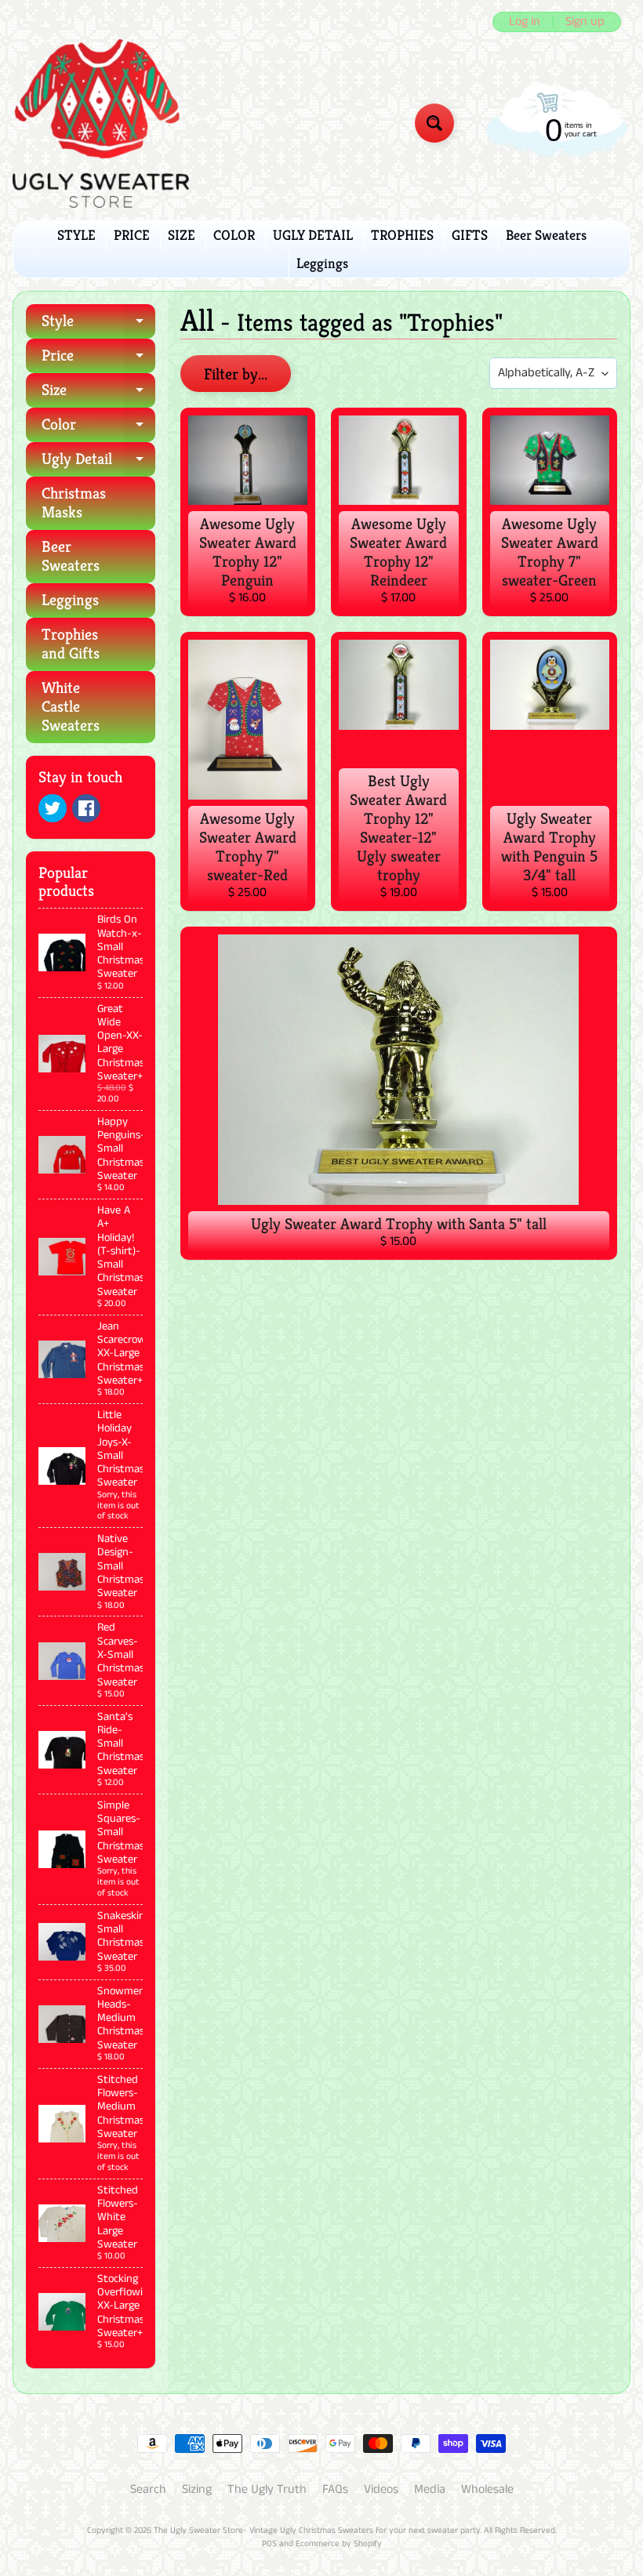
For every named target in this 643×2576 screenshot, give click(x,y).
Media (430, 2489)
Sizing (197, 2489)
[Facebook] (86, 808)
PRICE (132, 235)
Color (98, 428)
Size (98, 394)
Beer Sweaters (546, 235)
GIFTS (470, 235)
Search (148, 2489)
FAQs (335, 2489)
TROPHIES (402, 235)
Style (98, 325)
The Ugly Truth (267, 2489)
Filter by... (236, 374)
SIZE (182, 235)
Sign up (585, 22)
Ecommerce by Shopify (339, 2544)
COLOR (234, 235)
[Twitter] (53, 808)
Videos (381, 2489)
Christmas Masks (74, 503)
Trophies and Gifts (71, 644)
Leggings (322, 263)
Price (98, 359)
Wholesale (487, 2489)
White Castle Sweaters (71, 707)
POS (269, 2544)
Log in (525, 22)
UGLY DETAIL (313, 235)
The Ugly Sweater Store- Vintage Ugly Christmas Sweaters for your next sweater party (317, 2531)
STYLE (76, 235)
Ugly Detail (98, 463)
